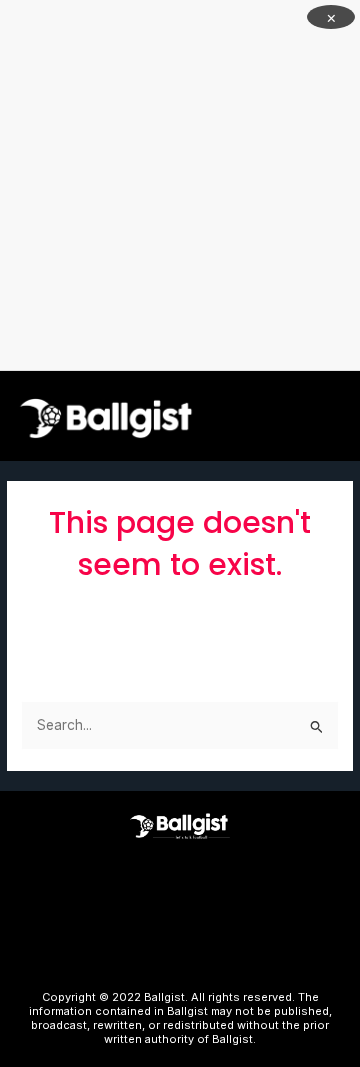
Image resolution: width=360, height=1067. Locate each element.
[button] (336, 415)
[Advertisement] (180, 185)
